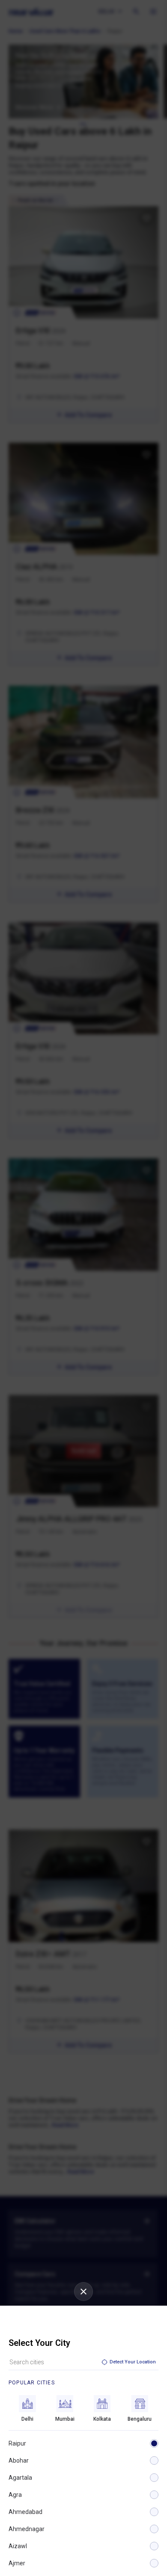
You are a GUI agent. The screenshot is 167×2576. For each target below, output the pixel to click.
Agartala (20, 2478)
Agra (15, 2495)
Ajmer (17, 2563)
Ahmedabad (25, 2512)
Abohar (19, 2461)
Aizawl (18, 2546)
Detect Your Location (133, 2362)
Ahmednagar (27, 2529)
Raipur (17, 2443)
